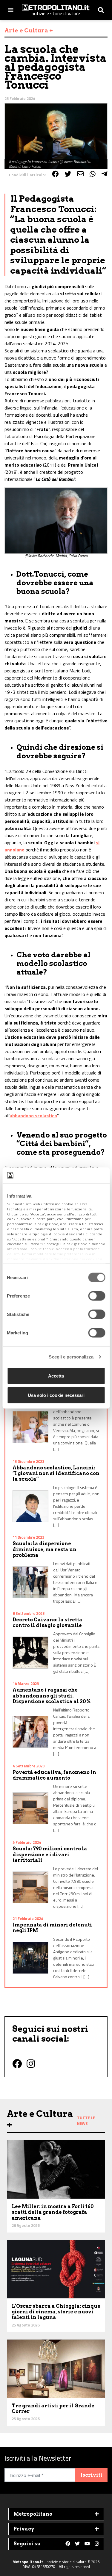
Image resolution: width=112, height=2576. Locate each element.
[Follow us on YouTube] (87, 2544)
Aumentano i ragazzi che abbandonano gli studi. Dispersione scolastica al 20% (52, 1696)
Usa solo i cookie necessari (56, 1395)
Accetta (56, 1376)
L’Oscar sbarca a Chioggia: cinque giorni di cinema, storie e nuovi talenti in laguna (56, 2312)
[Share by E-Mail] (80, 174)
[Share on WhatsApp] (93, 174)
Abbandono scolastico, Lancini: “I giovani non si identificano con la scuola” (56, 1473)
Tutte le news (86, 2121)
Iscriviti (91, 2475)
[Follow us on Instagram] (97, 2544)
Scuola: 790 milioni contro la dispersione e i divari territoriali (50, 1854)
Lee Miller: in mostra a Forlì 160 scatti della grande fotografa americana (53, 2212)
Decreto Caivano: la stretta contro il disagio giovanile (47, 1623)
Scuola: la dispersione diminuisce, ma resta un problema (45, 1549)
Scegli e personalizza (71, 1357)
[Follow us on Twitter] (77, 2544)
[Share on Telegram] (105, 174)
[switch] (97, 1296)
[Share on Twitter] (68, 174)
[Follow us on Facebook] (68, 2544)
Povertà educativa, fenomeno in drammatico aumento (54, 1775)
